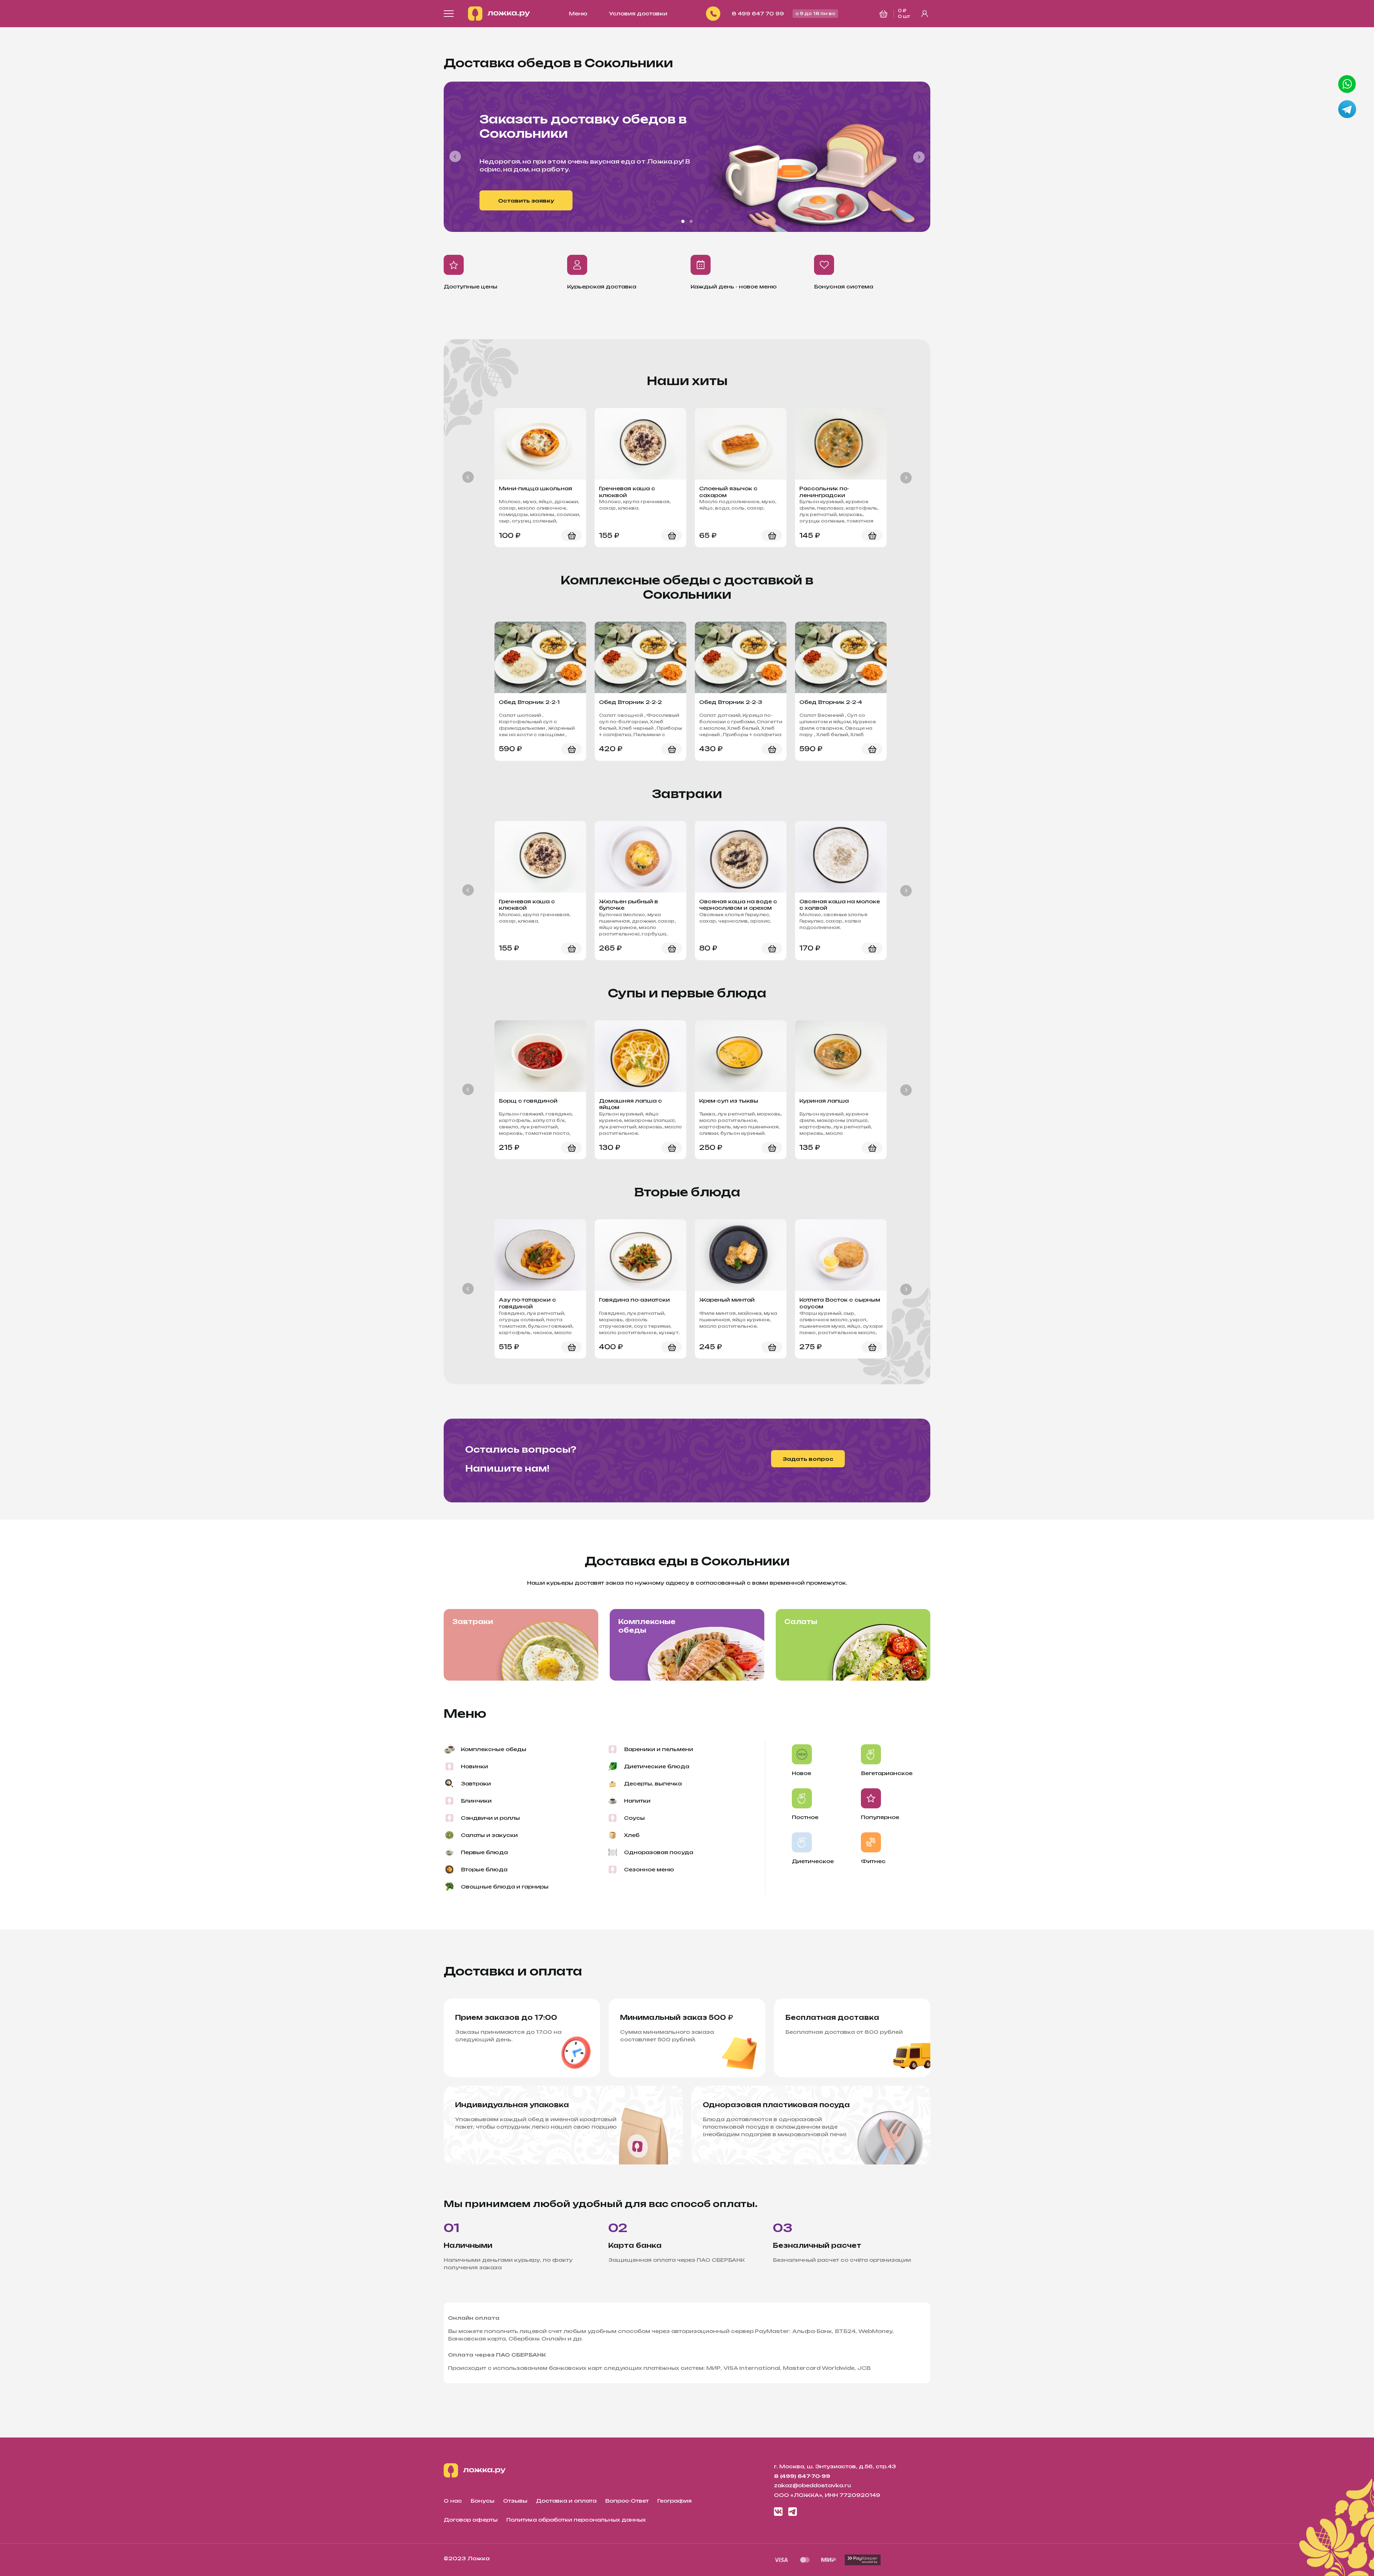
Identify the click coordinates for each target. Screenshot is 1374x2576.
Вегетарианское (887, 1773)
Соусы (634, 1818)
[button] (683, 221)
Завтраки (473, 1622)
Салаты (801, 1622)
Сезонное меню (649, 1869)
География (674, 2501)
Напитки (637, 1801)
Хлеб (632, 1835)
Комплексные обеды (647, 1626)
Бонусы (483, 2501)
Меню (578, 13)
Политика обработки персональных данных (576, 2520)
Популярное (880, 1817)
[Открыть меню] (449, 14)
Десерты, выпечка (653, 1783)
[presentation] (455, 157)
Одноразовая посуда (659, 1852)
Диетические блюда (657, 1766)
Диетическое (813, 1861)
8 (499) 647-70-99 (802, 2476)
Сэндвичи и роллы (490, 1818)
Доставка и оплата (566, 2501)
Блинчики (476, 1801)
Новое (801, 1773)
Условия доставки (638, 13)
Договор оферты (471, 2520)
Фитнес (873, 1861)
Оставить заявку (526, 201)
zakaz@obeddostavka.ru (812, 2485)
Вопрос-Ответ (627, 2501)
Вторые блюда (484, 1869)
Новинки (474, 1766)
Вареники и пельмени (659, 1749)
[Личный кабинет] (925, 14)
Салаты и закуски (489, 1835)
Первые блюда (484, 1852)
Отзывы (515, 2501)
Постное (805, 1817)
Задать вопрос (808, 1459)
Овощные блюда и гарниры (505, 1887)
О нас (453, 2501)
